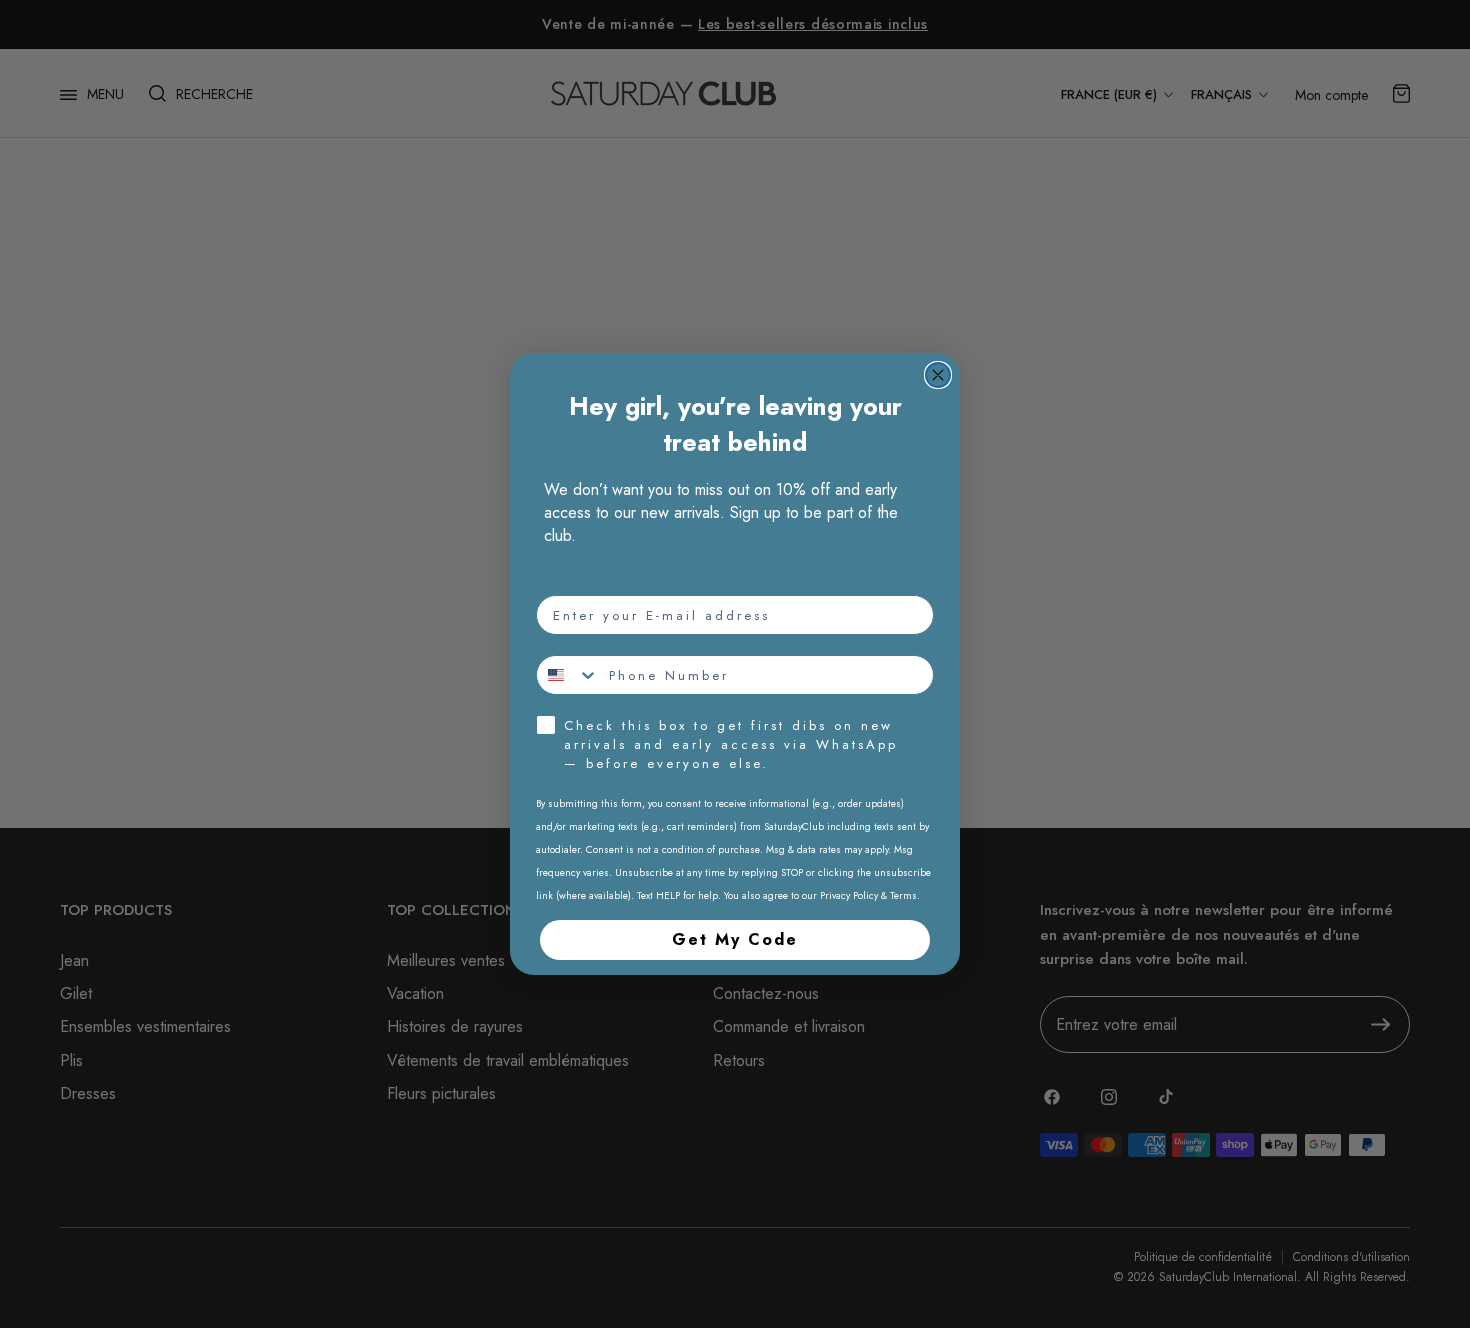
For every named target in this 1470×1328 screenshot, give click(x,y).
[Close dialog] (938, 375)
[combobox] (568, 675)
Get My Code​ (735, 939)
